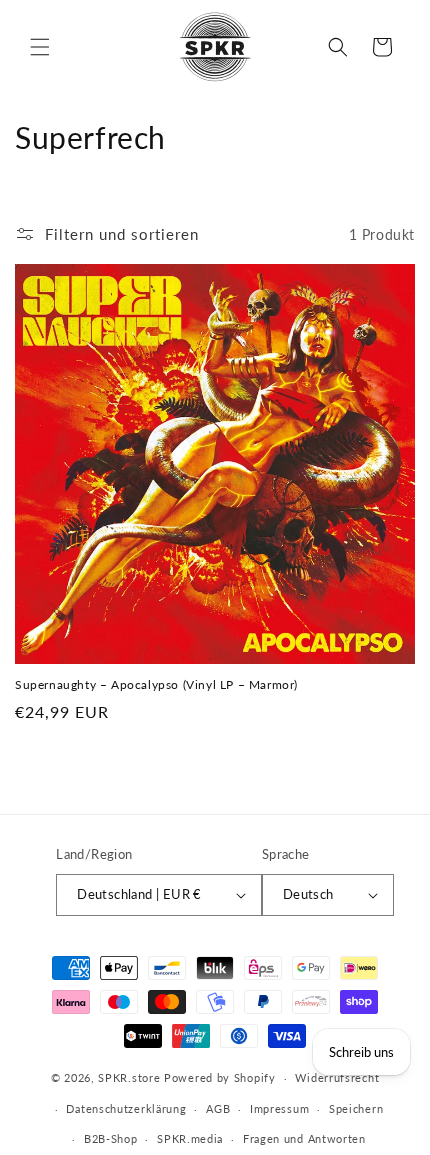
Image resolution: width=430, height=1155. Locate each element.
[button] (40, 47)
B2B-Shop (111, 1138)
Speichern (356, 1108)
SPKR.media (190, 1138)
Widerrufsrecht (337, 1077)
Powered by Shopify (220, 1077)
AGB (218, 1108)
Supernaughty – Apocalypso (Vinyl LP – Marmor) (156, 684)
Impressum (279, 1108)
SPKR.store (129, 1077)
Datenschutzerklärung (126, 1108)
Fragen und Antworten (304, 1138)
